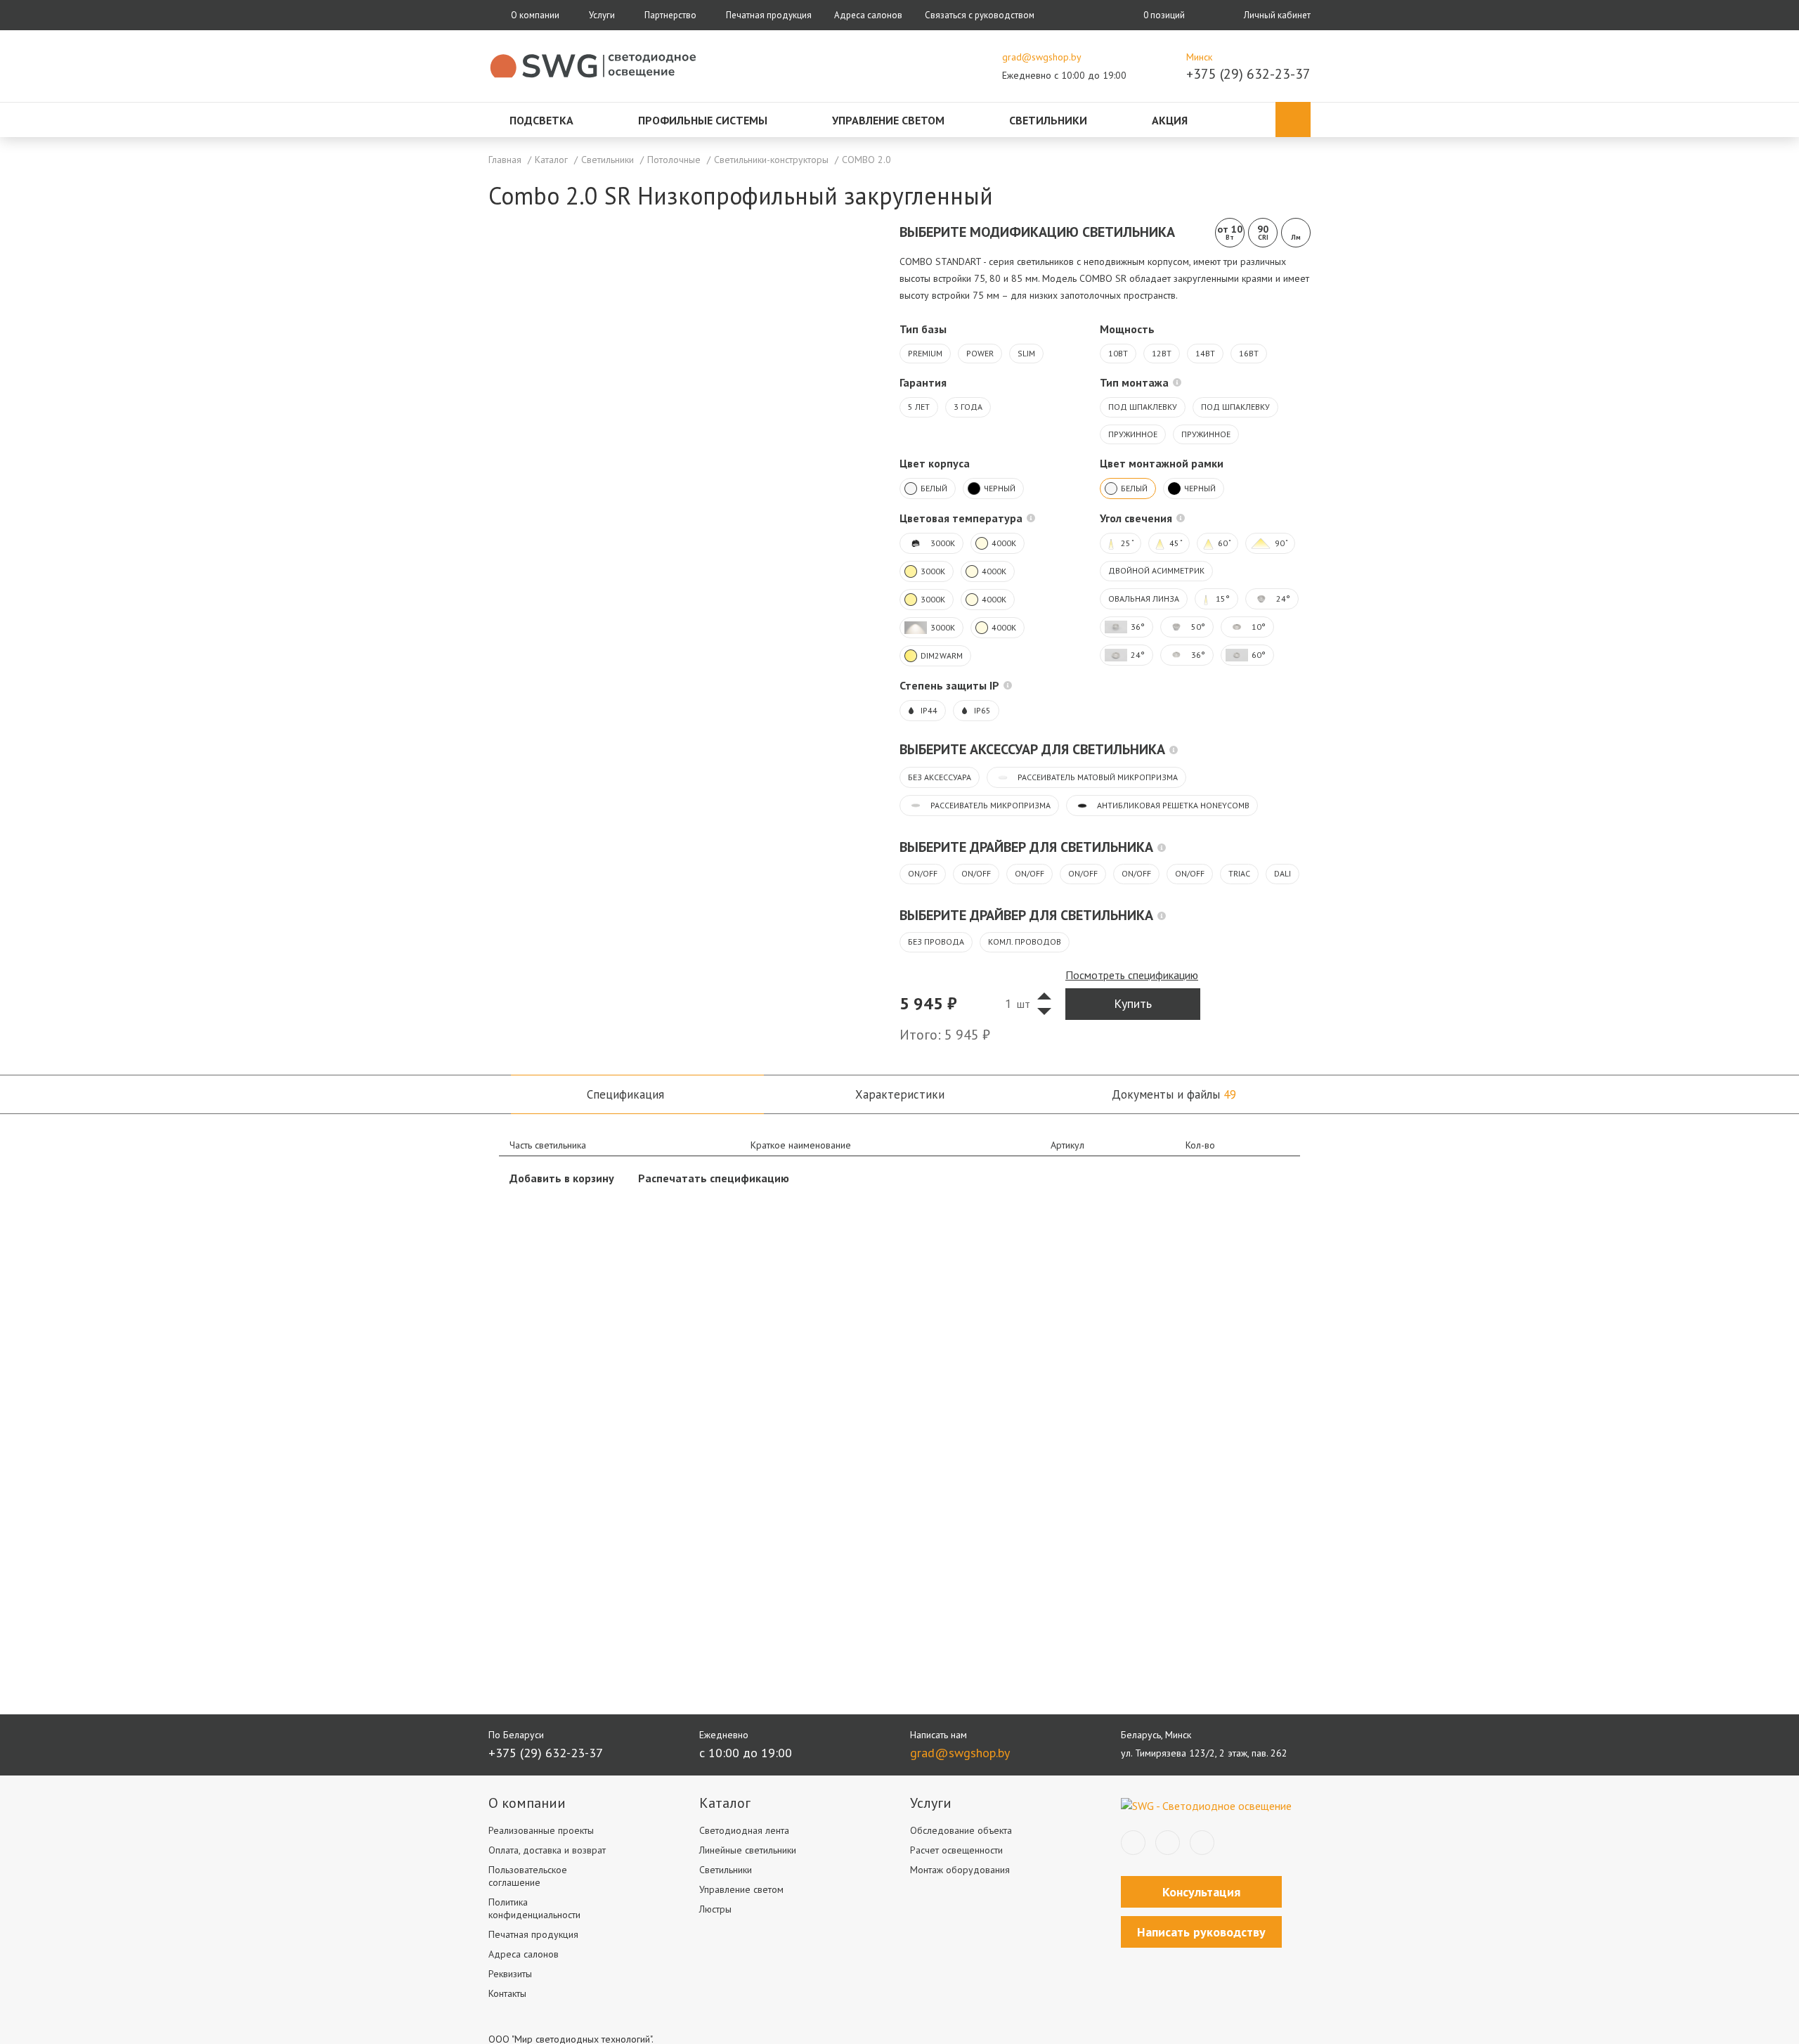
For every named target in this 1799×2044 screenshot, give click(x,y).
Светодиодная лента (744, 1830)
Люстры (715, 1909)
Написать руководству (1201, 1932)
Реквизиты (510, 1974)
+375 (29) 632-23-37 (1248, 74)
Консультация (1201, 1892)
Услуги (602, 15)
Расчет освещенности (956, 1850)
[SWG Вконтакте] (1133, 1843)
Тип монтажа (1134, 382)
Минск (1199, 57)
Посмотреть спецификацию (1132, 975)
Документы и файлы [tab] (1174, 1094)
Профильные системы (703, 120)
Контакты (507, 1993)
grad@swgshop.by (1042, 57)
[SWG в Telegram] (1168, 1843)
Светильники (1048, 120)
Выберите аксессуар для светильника (1032, 749)
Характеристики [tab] (900, 1094)
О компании (535, 15)
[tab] (625, 1094)
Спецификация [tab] (625, 1094)
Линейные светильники (748, 1850)
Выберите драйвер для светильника (1026, 847)
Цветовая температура (961, 518)
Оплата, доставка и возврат (547, 1850)
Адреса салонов (868, 15)
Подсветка (541, 120)
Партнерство (670, 15)
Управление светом (888, 120)
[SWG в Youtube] (1202, 1843)
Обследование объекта (961, 1830)
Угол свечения (1136, 518)
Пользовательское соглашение (528, 1876)
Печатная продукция (769, 15)
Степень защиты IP (949, 685)
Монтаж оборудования (960, 1870)
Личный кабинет (1277, 15)
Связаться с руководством (980, 15)
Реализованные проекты (541, 1830)
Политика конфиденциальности (534, 1908)
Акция (1170, 120)
